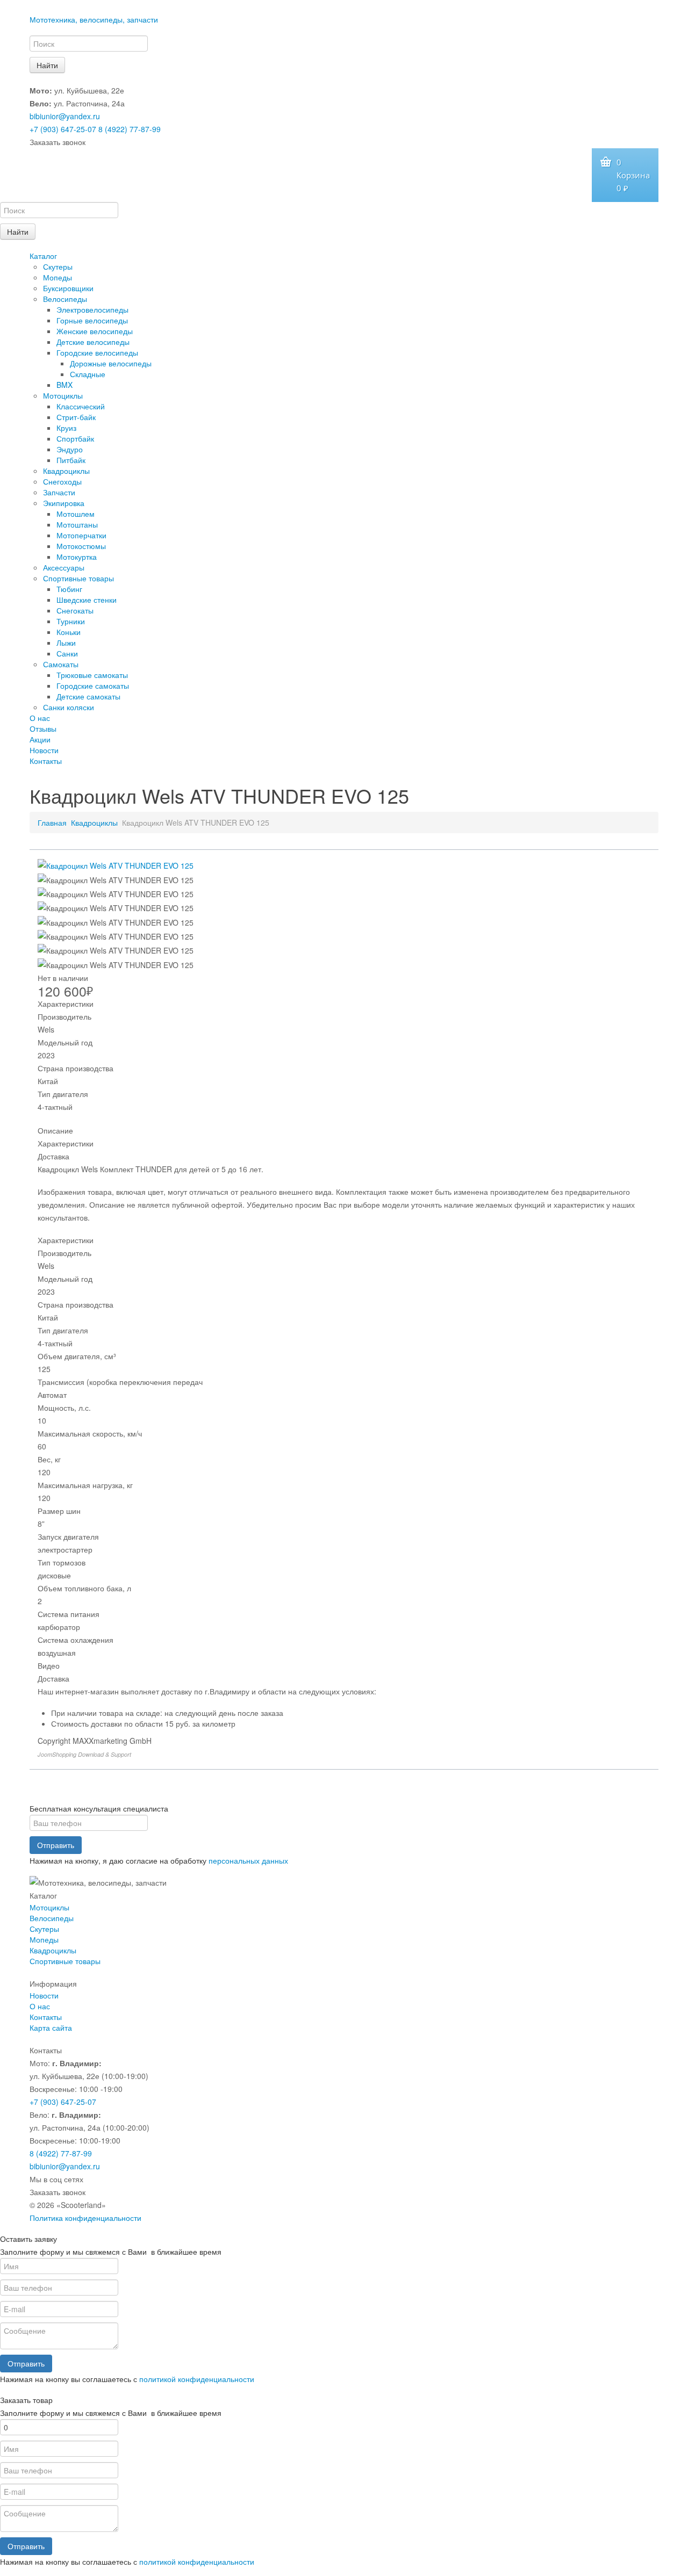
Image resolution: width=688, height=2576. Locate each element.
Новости (44, 750)
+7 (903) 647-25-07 (63, 129)
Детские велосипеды (93, 342)
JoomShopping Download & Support (84, 1754)
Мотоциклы (63, 395)
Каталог (43, 256)
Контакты (46, 761)
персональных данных (248, 1860)
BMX (64, 385)
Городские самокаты (93, 686)
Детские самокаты (88, 696)
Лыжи (66, 643)
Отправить (56, 1845)
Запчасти (59, 492)
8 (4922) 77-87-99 (130, 129)
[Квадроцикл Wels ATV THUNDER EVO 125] (116, 864)
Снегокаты (75, 610)
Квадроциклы (66, 471)
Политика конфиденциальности (85, 2218)
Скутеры (58, 266)
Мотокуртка (77, 557)
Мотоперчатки (81, 535)
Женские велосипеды (95, 331)
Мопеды (58, 277)
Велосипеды (65, 299)
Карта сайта (51, 2027)
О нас (40, 718)
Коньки (69, 632)
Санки (67, 653)
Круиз (66, 428)
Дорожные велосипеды (111, 363)
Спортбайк (75, 438)
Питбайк (71, 460)
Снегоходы (62, 481)
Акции (40, 739)
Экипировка (64, 503)
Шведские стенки (87, 600)
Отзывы (43, 728)
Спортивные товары (78, 578)
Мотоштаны (77, 524)
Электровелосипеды (92, 309)
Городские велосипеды (97, 352)
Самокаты (61, 664)
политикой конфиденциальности (197, 2379)
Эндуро (70, 449)
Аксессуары (64, 567)
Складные (88, 374)
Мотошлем (76, 514)
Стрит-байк (76, 417)
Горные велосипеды (92, 320)
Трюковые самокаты (92, 675)
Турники (71, 621)
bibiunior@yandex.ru (65, 116)
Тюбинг (69, 589)
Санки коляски (69, 707)
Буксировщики (68, 288)
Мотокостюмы (81, 546)
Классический (81, 406)
